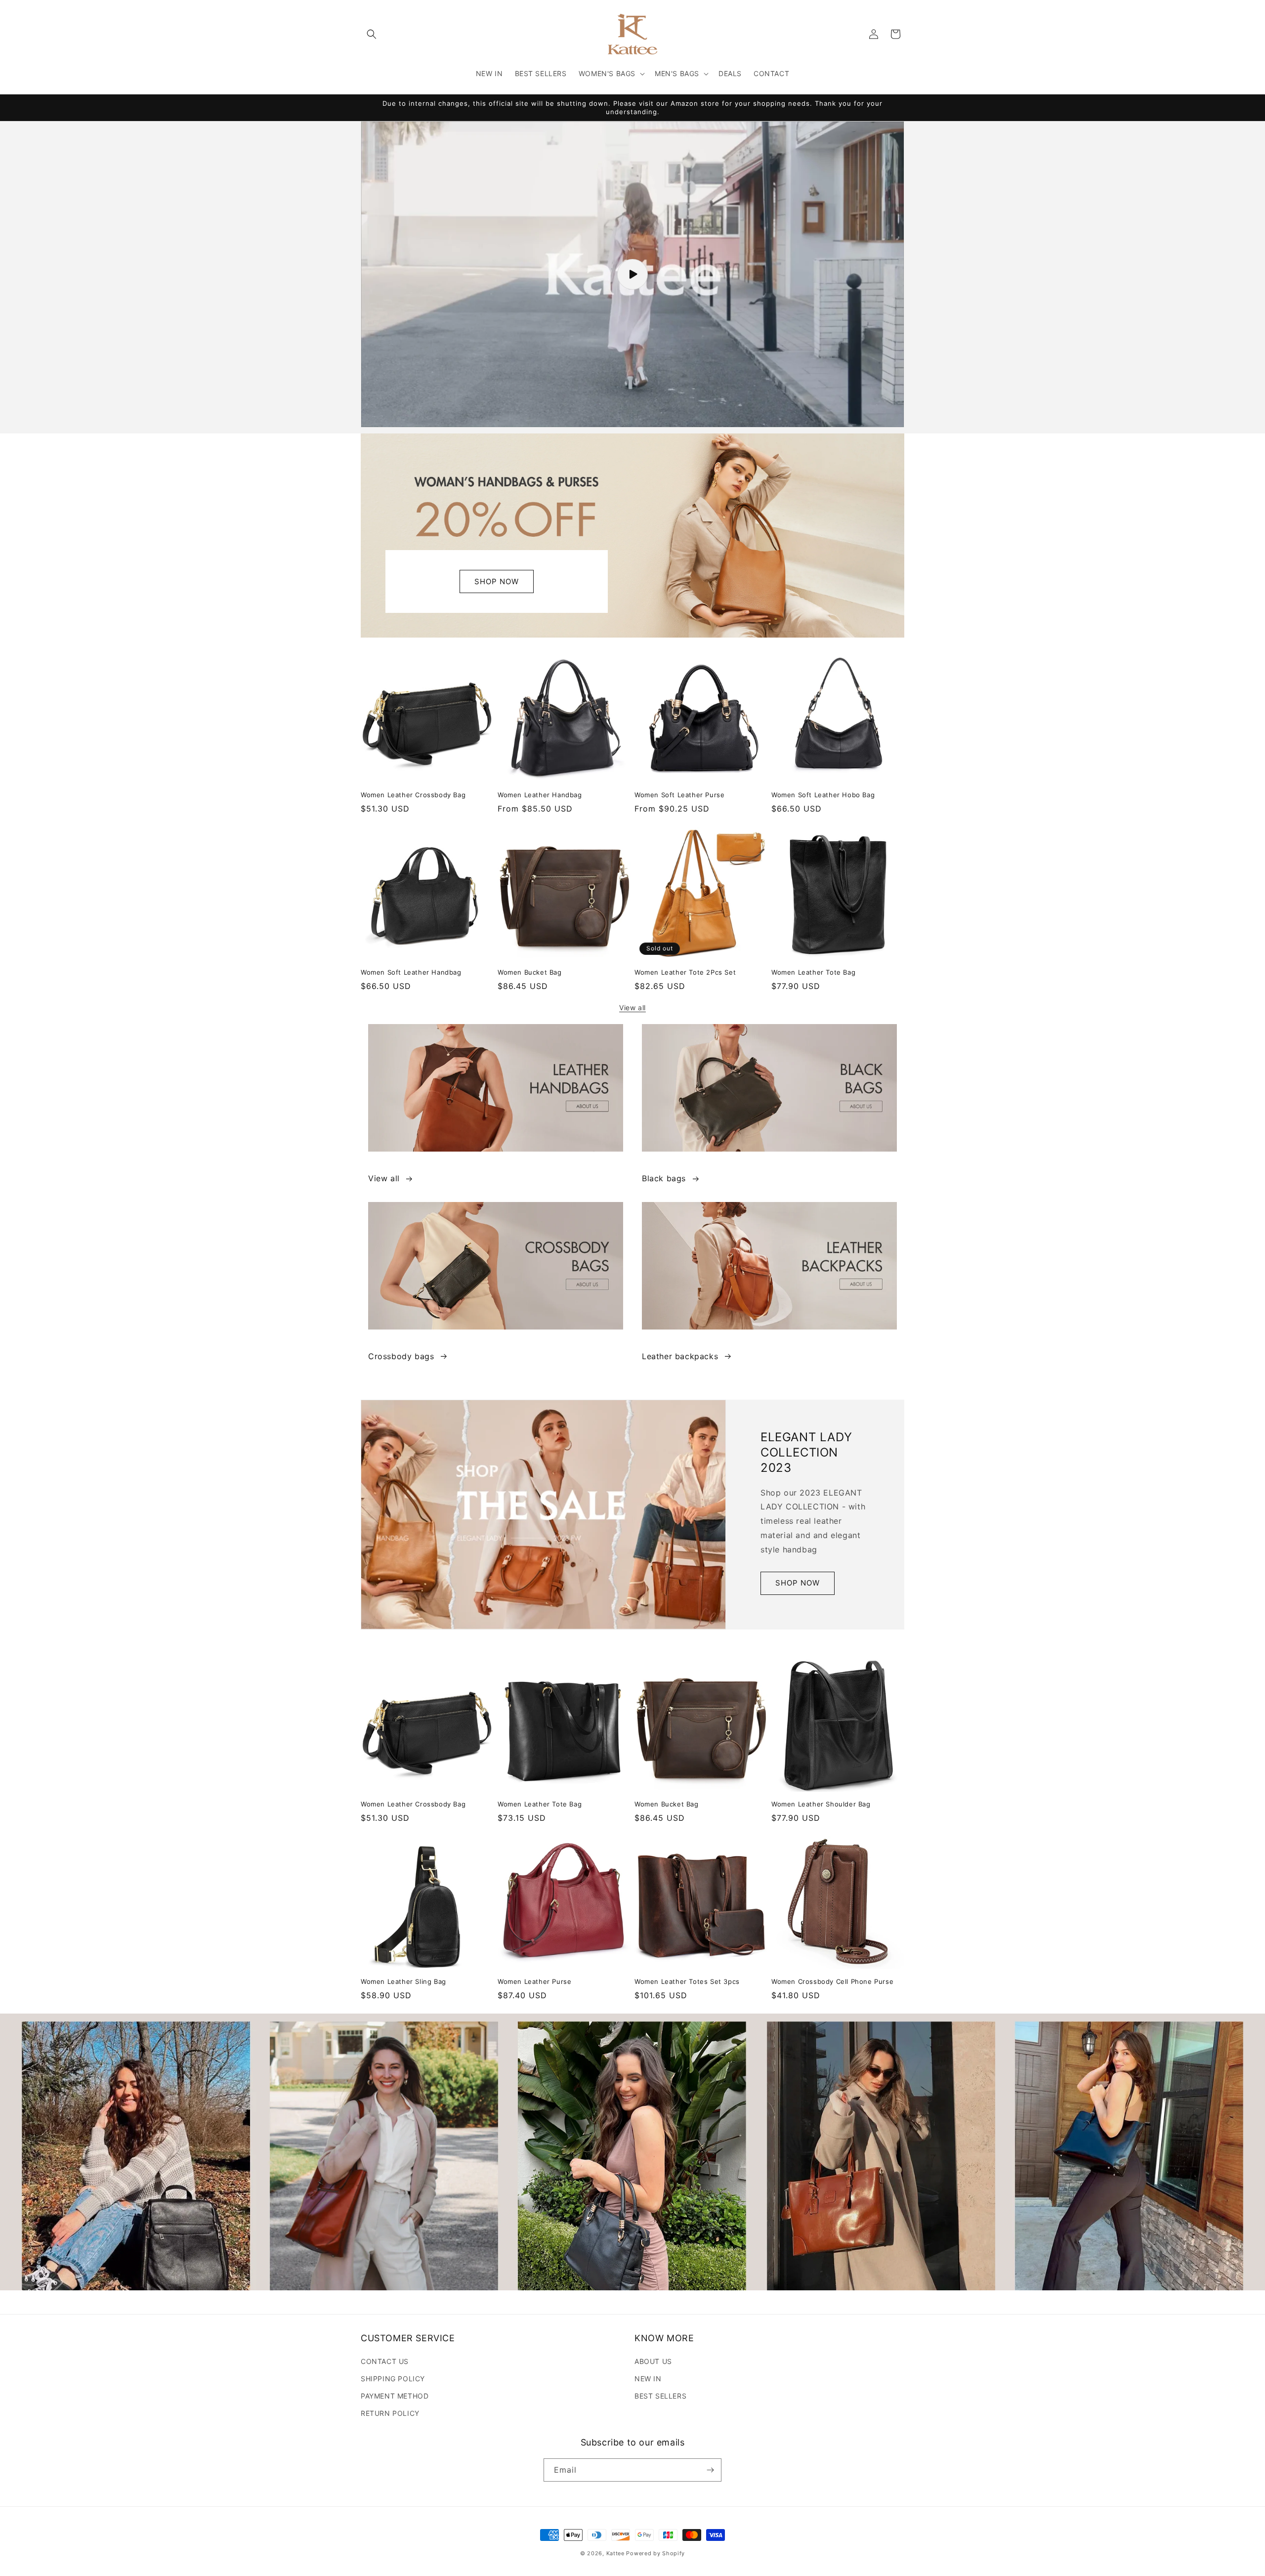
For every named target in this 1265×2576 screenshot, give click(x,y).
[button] (372, 34)
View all (632, 1008)
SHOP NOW (497, 581)
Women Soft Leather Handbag (411, 972)
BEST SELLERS (660, 2396)
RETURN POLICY (390, 2413)
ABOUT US (653, 2361)
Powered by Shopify (655, 2553)
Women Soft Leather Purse (679, 795)
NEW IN (648, 2379)
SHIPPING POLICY (393, 2379)
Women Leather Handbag (540, 795)
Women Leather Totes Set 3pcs (687, 1981)
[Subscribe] (710, 2470)
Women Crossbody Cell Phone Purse (832, 1981)
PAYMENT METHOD (395, 2396)
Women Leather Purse (534, 1981)
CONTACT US (385, 2361)
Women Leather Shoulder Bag (821, 1804)
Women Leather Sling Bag (403, 1981)
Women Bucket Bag (530, 972)
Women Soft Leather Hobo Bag (823, 795)
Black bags (664, 1178)
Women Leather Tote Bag (813, 972)
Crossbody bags (401, 1356)
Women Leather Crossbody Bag (413, 795)
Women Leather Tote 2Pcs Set (685, 972)
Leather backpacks (680, 1356)
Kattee (615, 2553)
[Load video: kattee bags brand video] (632, 274)
